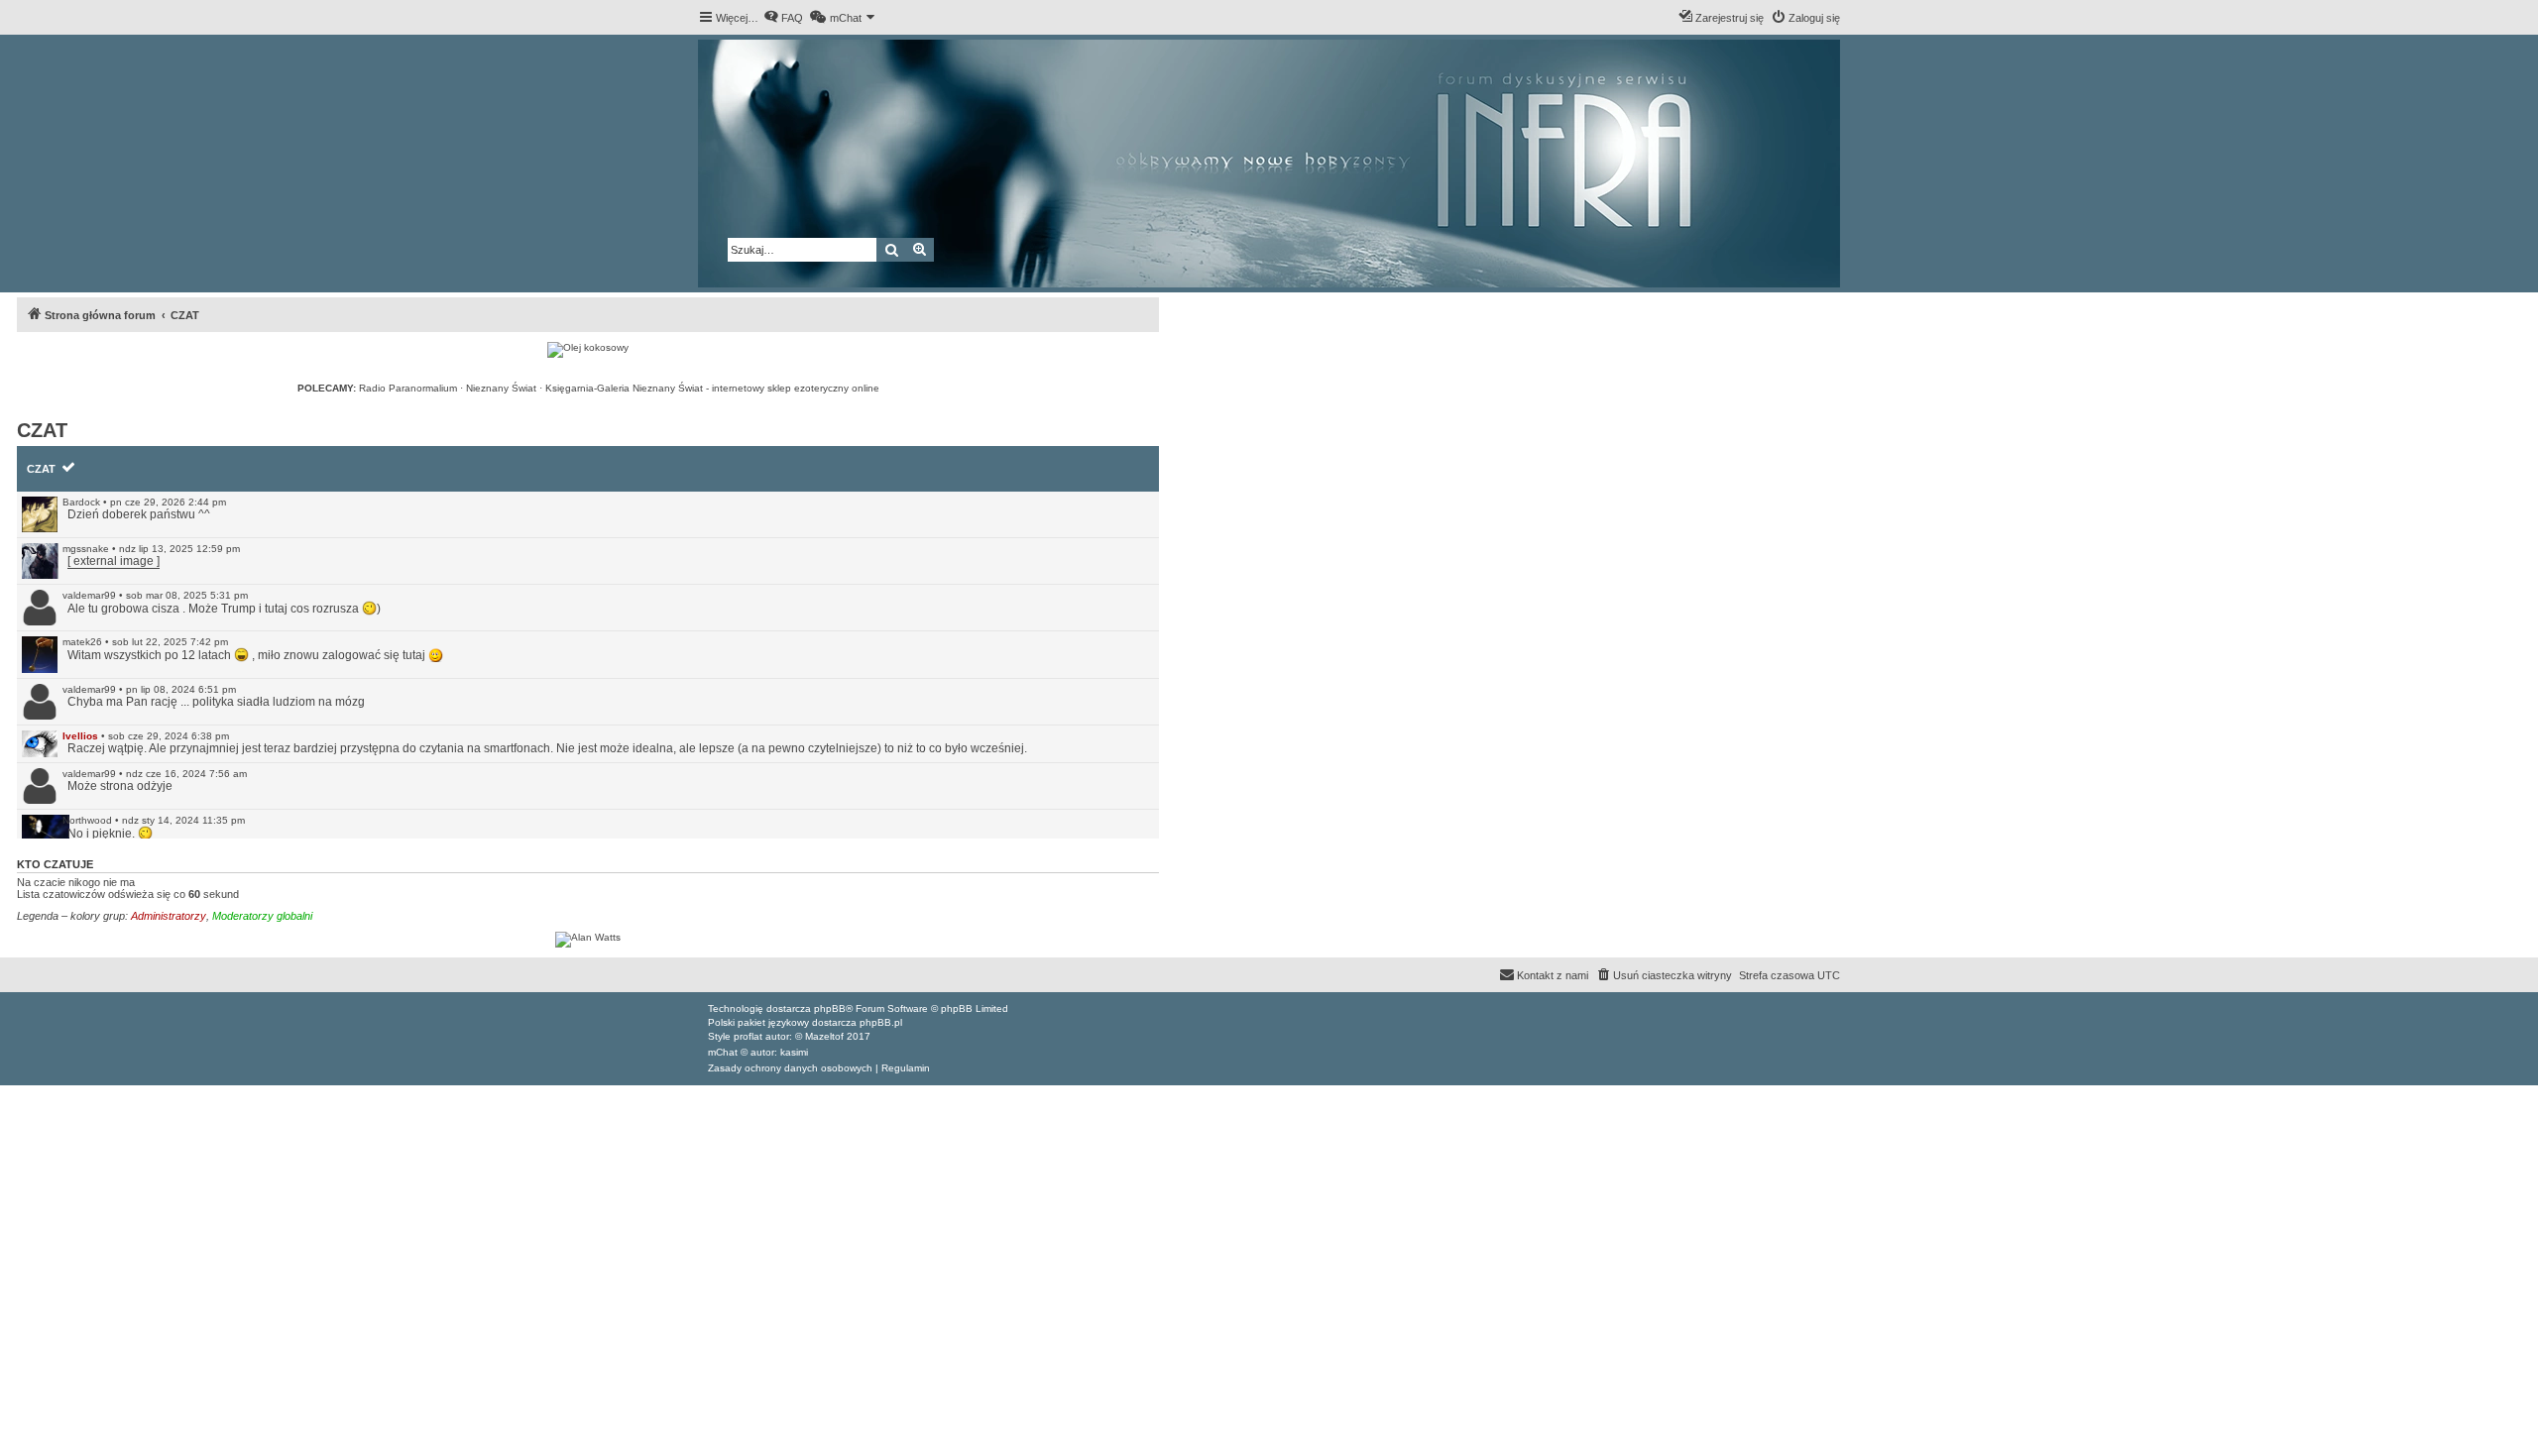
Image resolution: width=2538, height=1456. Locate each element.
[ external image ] (114, 561)
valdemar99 (89, 595)
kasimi (794, 1052)
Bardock (81, 502)
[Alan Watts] (588, 940)
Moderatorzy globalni (262, 916)
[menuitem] (783, 18)
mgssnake (86, 549)
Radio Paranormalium (408, 388)
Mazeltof (824, 1036)
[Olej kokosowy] (588, 350)
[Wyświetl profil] (40, 514)
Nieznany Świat (501, 388)
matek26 (82, 642)
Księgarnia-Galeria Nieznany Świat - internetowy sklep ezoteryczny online (712, 388)
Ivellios (80, 736)
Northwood (87, 820)
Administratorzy (169, 916)
